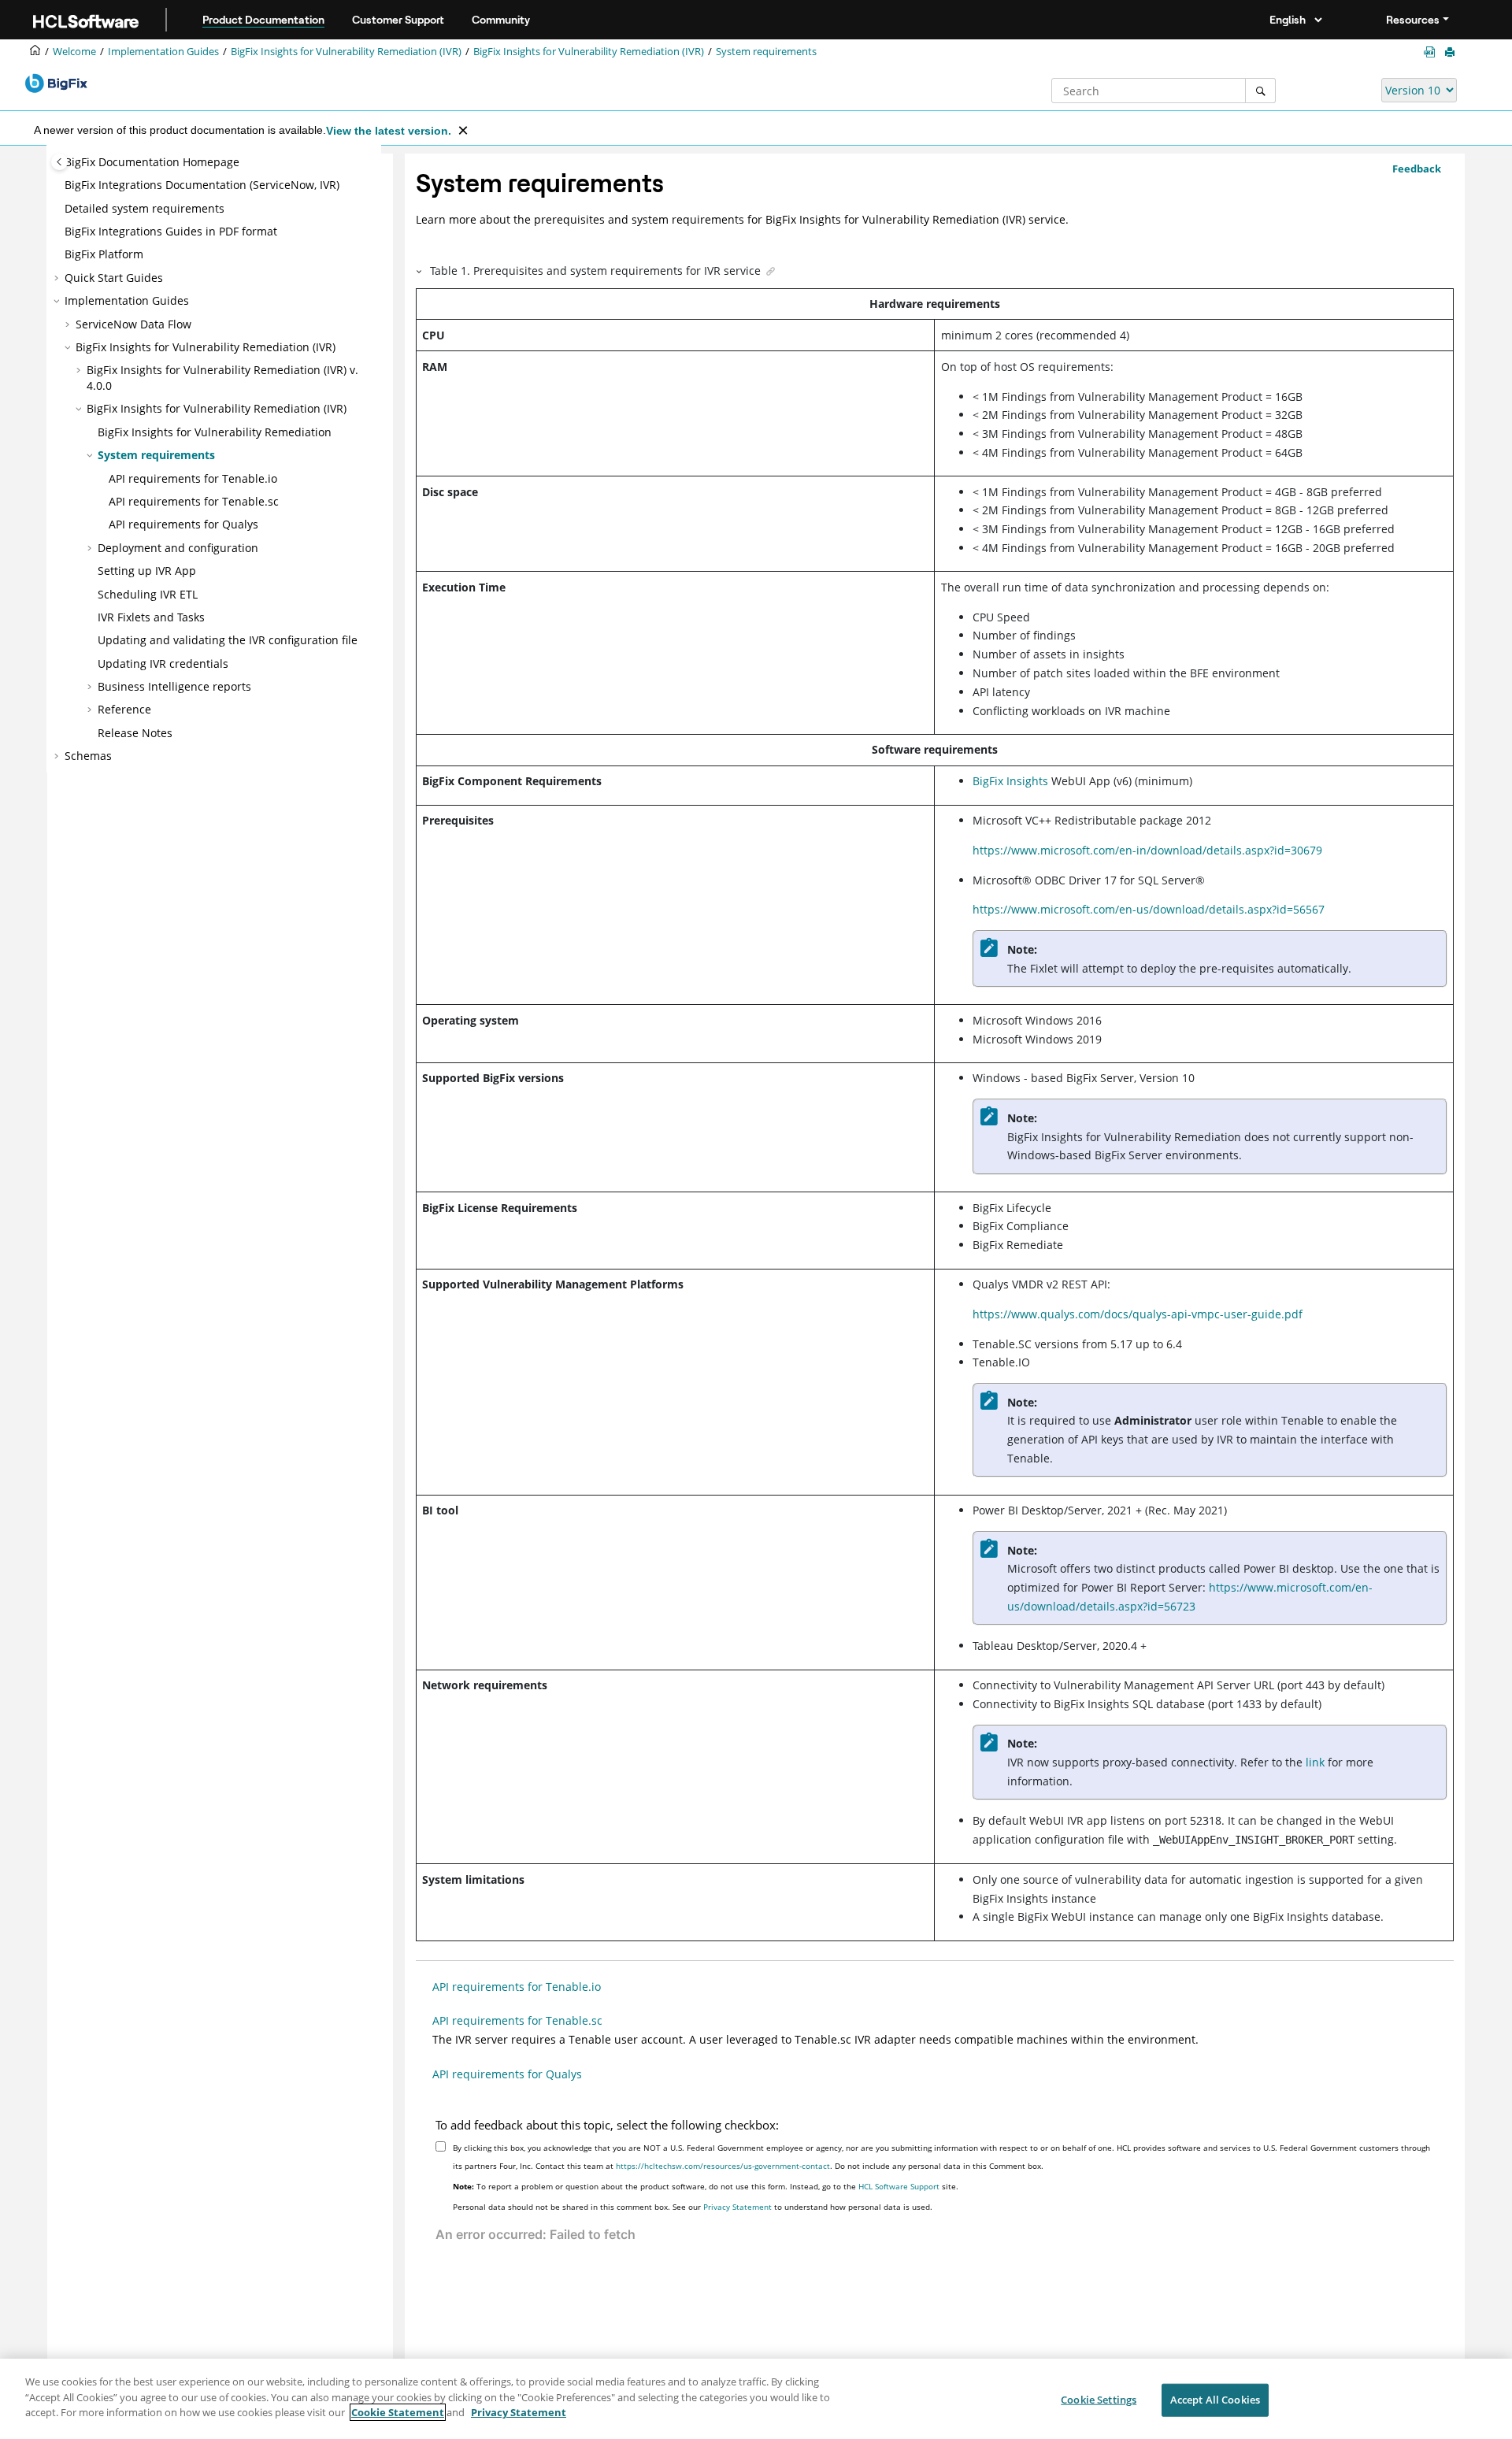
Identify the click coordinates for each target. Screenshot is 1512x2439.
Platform (104, 254)
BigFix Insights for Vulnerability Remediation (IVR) (346, 52)
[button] (58, 185)
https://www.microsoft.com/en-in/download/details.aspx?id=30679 (1147, 850)
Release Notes (135, 733)
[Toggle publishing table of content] (59, 162)
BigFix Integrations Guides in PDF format (171, 231)
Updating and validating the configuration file (228, 640)
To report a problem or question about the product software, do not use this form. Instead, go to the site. (706, 2186)
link (1315, 1762)
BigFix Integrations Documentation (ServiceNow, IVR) (202, 185)
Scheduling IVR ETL (148, 594)
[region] (756, 2399)
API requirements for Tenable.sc (194, 501)
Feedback (1417, 169)
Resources (1413, 20)
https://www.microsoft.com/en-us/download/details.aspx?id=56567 (1149, 909)
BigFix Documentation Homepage (152, 162)
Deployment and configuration (178, 548)
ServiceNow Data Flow (133, 324)
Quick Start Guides (114, 278)
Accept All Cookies (1215, 2400)
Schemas (88, 756)
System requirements (766, 52)
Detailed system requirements (145, 208)
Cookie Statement (398, 2412)
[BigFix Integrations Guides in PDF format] (1432, 52)
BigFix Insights (1010, 781)
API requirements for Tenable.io (193, 478)
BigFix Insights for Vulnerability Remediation (215, 432)
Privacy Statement (737, 2207)
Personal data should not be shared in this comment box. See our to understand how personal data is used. (693, 2207)
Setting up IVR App (147, 571)
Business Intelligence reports (174, 686)
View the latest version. (389, 131)
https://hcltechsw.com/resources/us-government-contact (723, 2166)
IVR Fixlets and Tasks (151, 617)
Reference (124, 709)
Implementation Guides (163, 52)
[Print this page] (1451, 53)
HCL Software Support (899, 2186)
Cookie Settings (1099, 2400)
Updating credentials (163, 663)
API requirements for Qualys (183, 524)
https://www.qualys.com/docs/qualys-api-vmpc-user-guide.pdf (1138, 1314)
